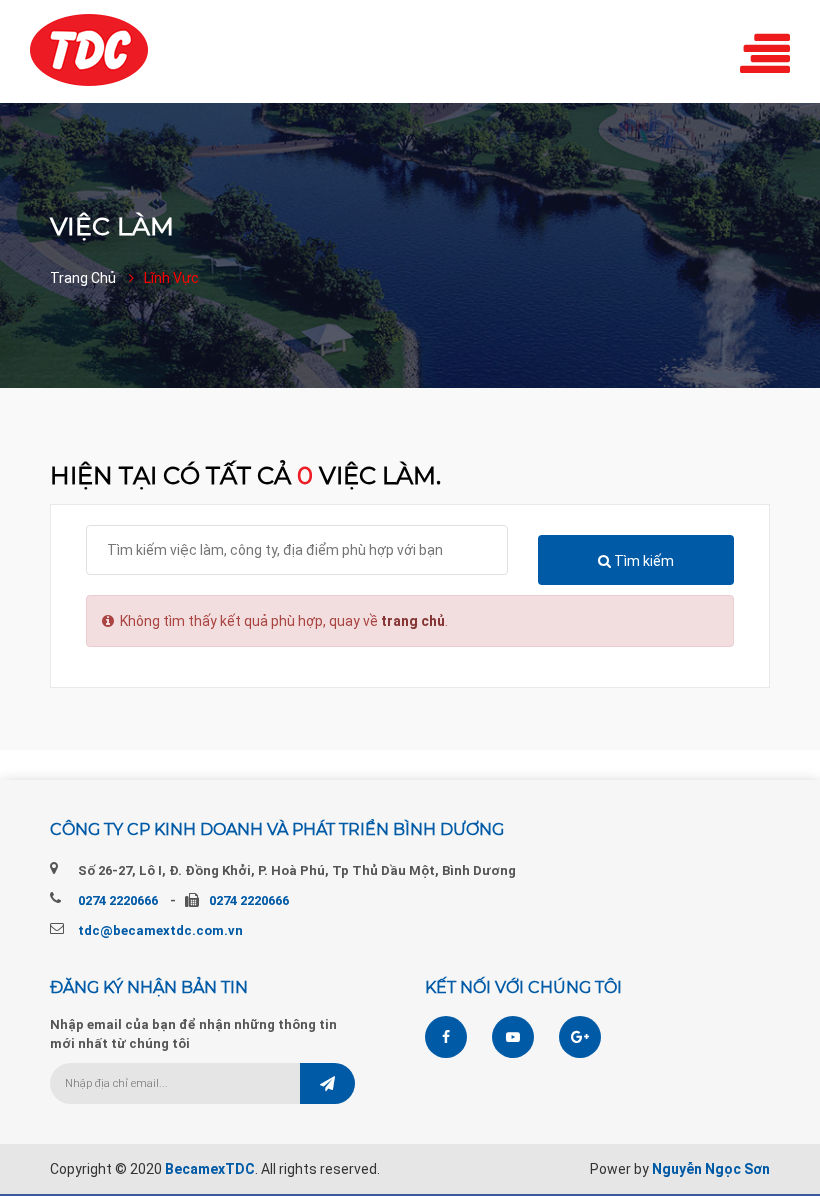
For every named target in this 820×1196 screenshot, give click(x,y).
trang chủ (413, 621)
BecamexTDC (210, 1169)
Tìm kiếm (642, 561)
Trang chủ (83, 278)
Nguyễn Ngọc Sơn (711, 1169)
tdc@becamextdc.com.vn (160, 930)
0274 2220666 (118, 900)
